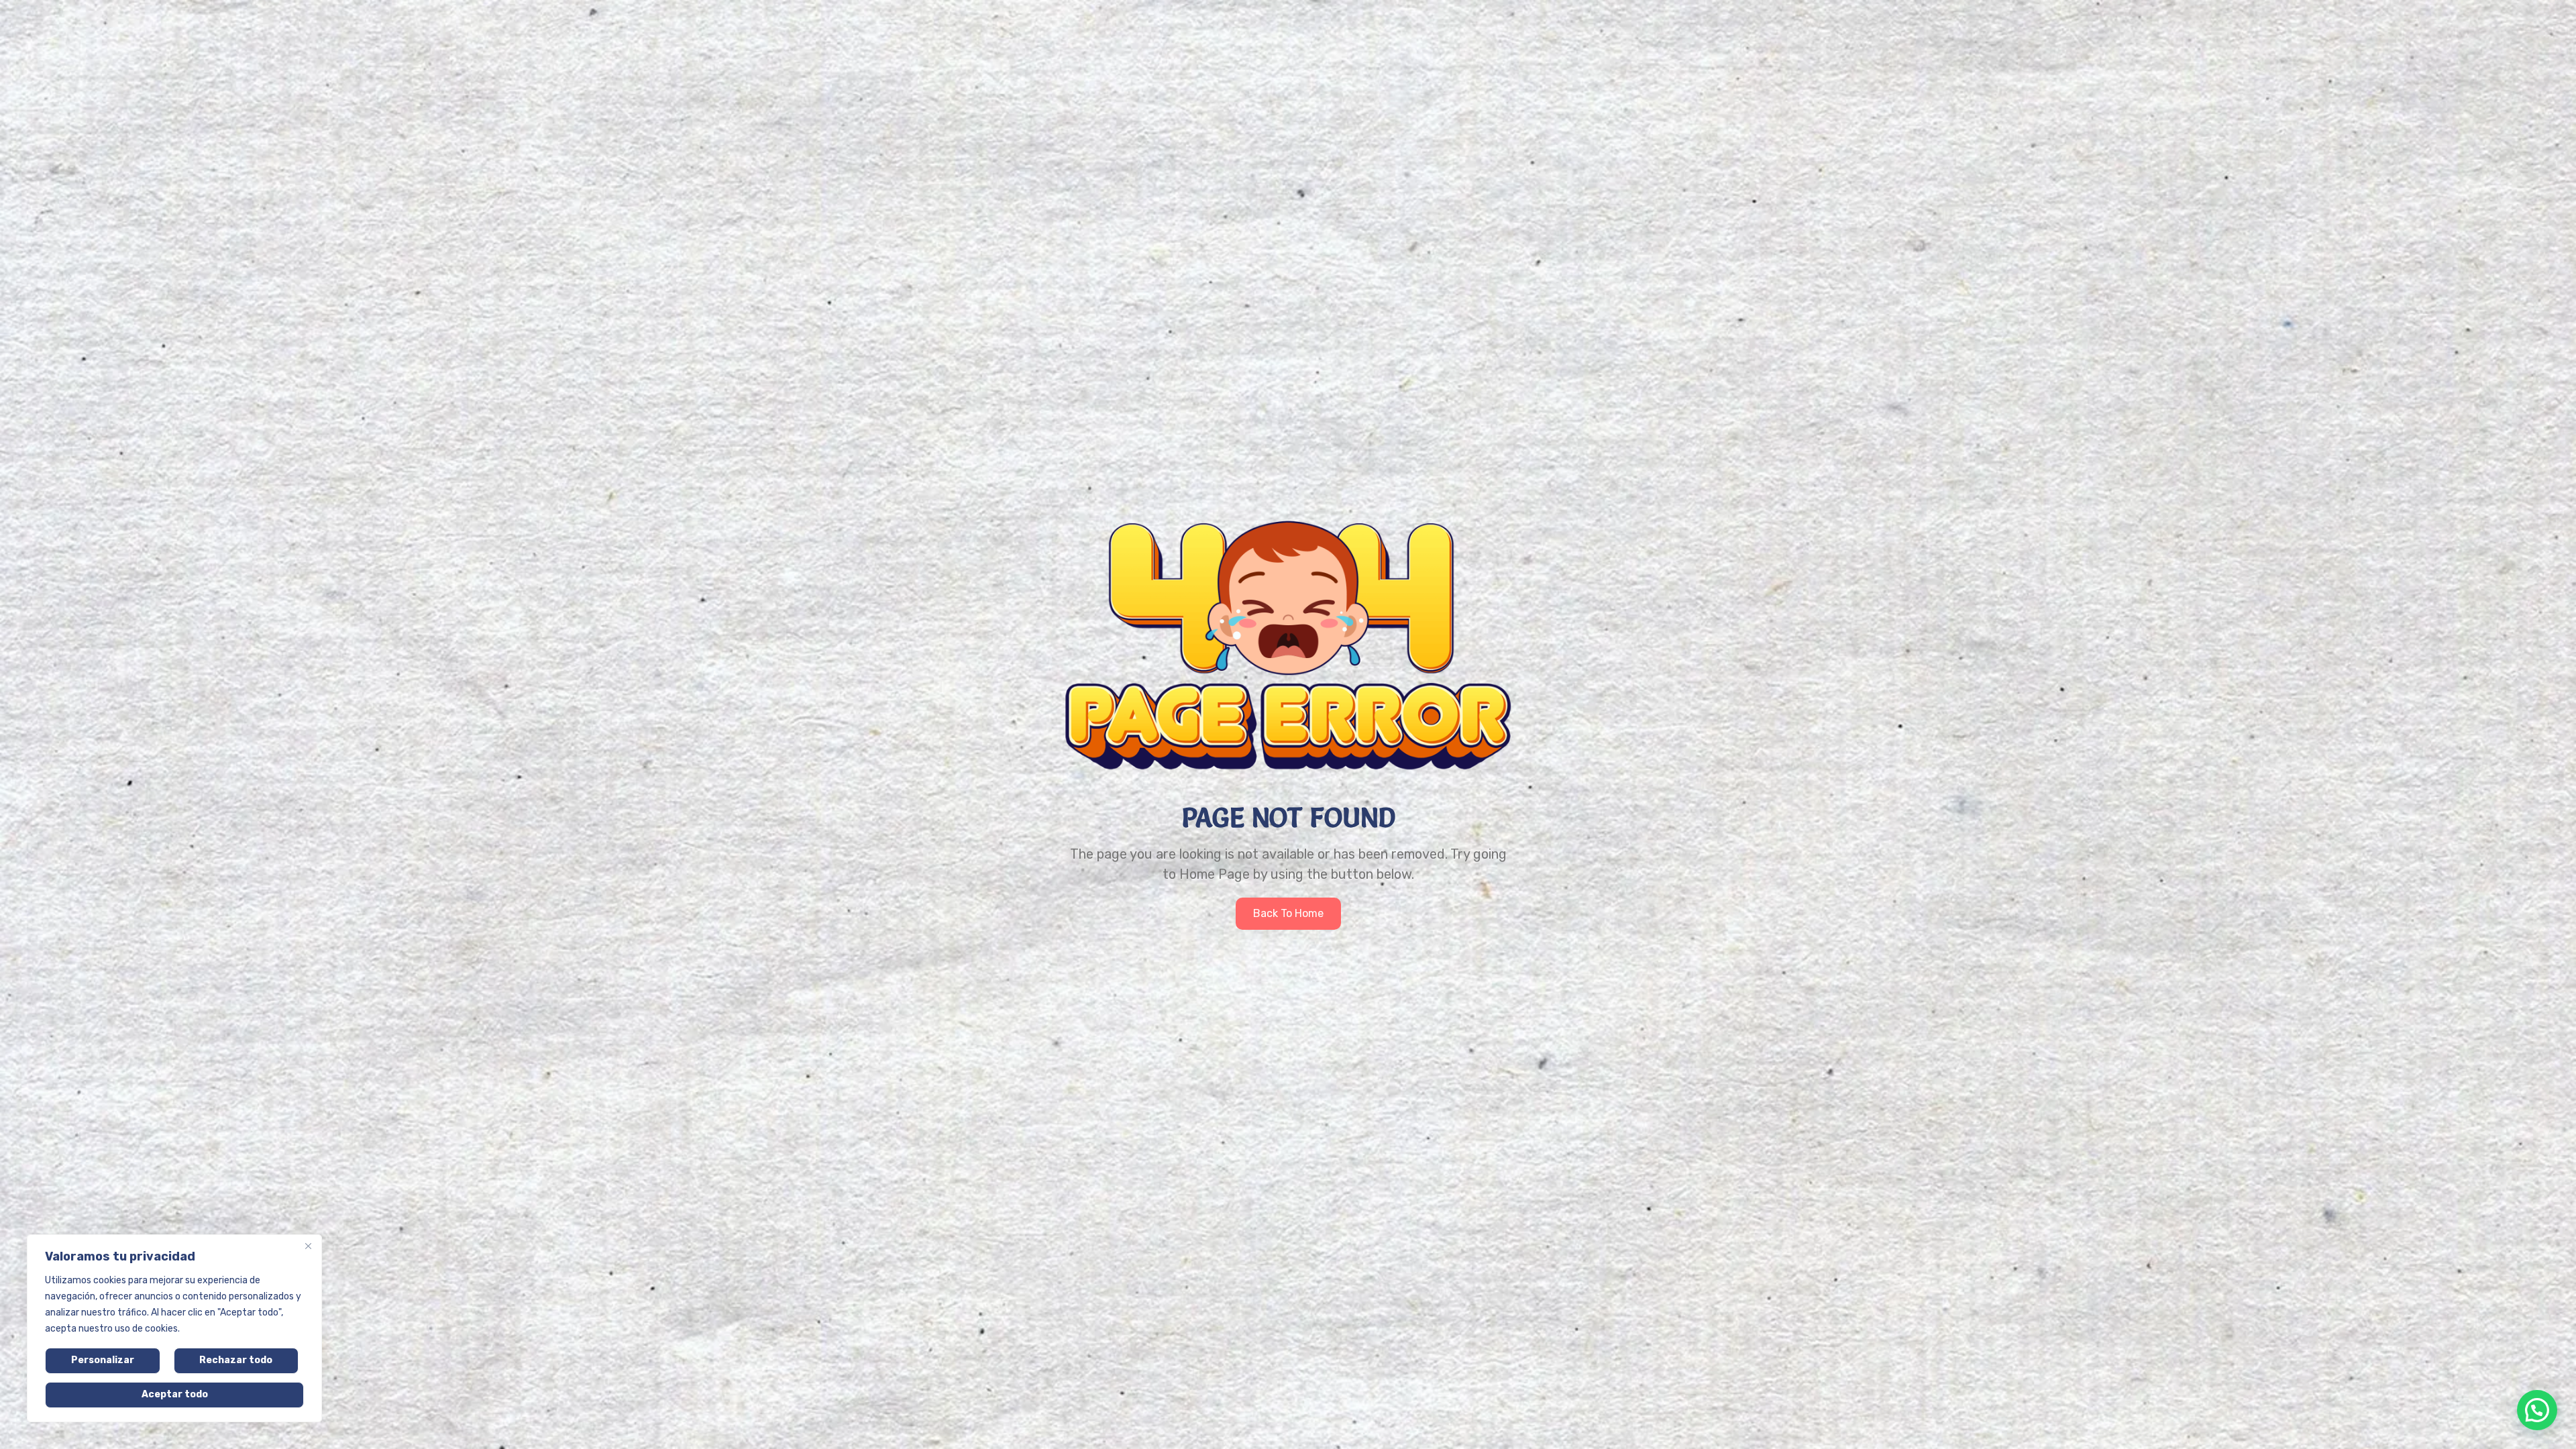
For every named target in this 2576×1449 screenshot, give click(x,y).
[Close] (308, 1246)
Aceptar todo (175, 1394)
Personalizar (103, 1360)
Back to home (1288, 913)
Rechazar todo (236, 1360)
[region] (174, 1328)
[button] (2537, 1410)
